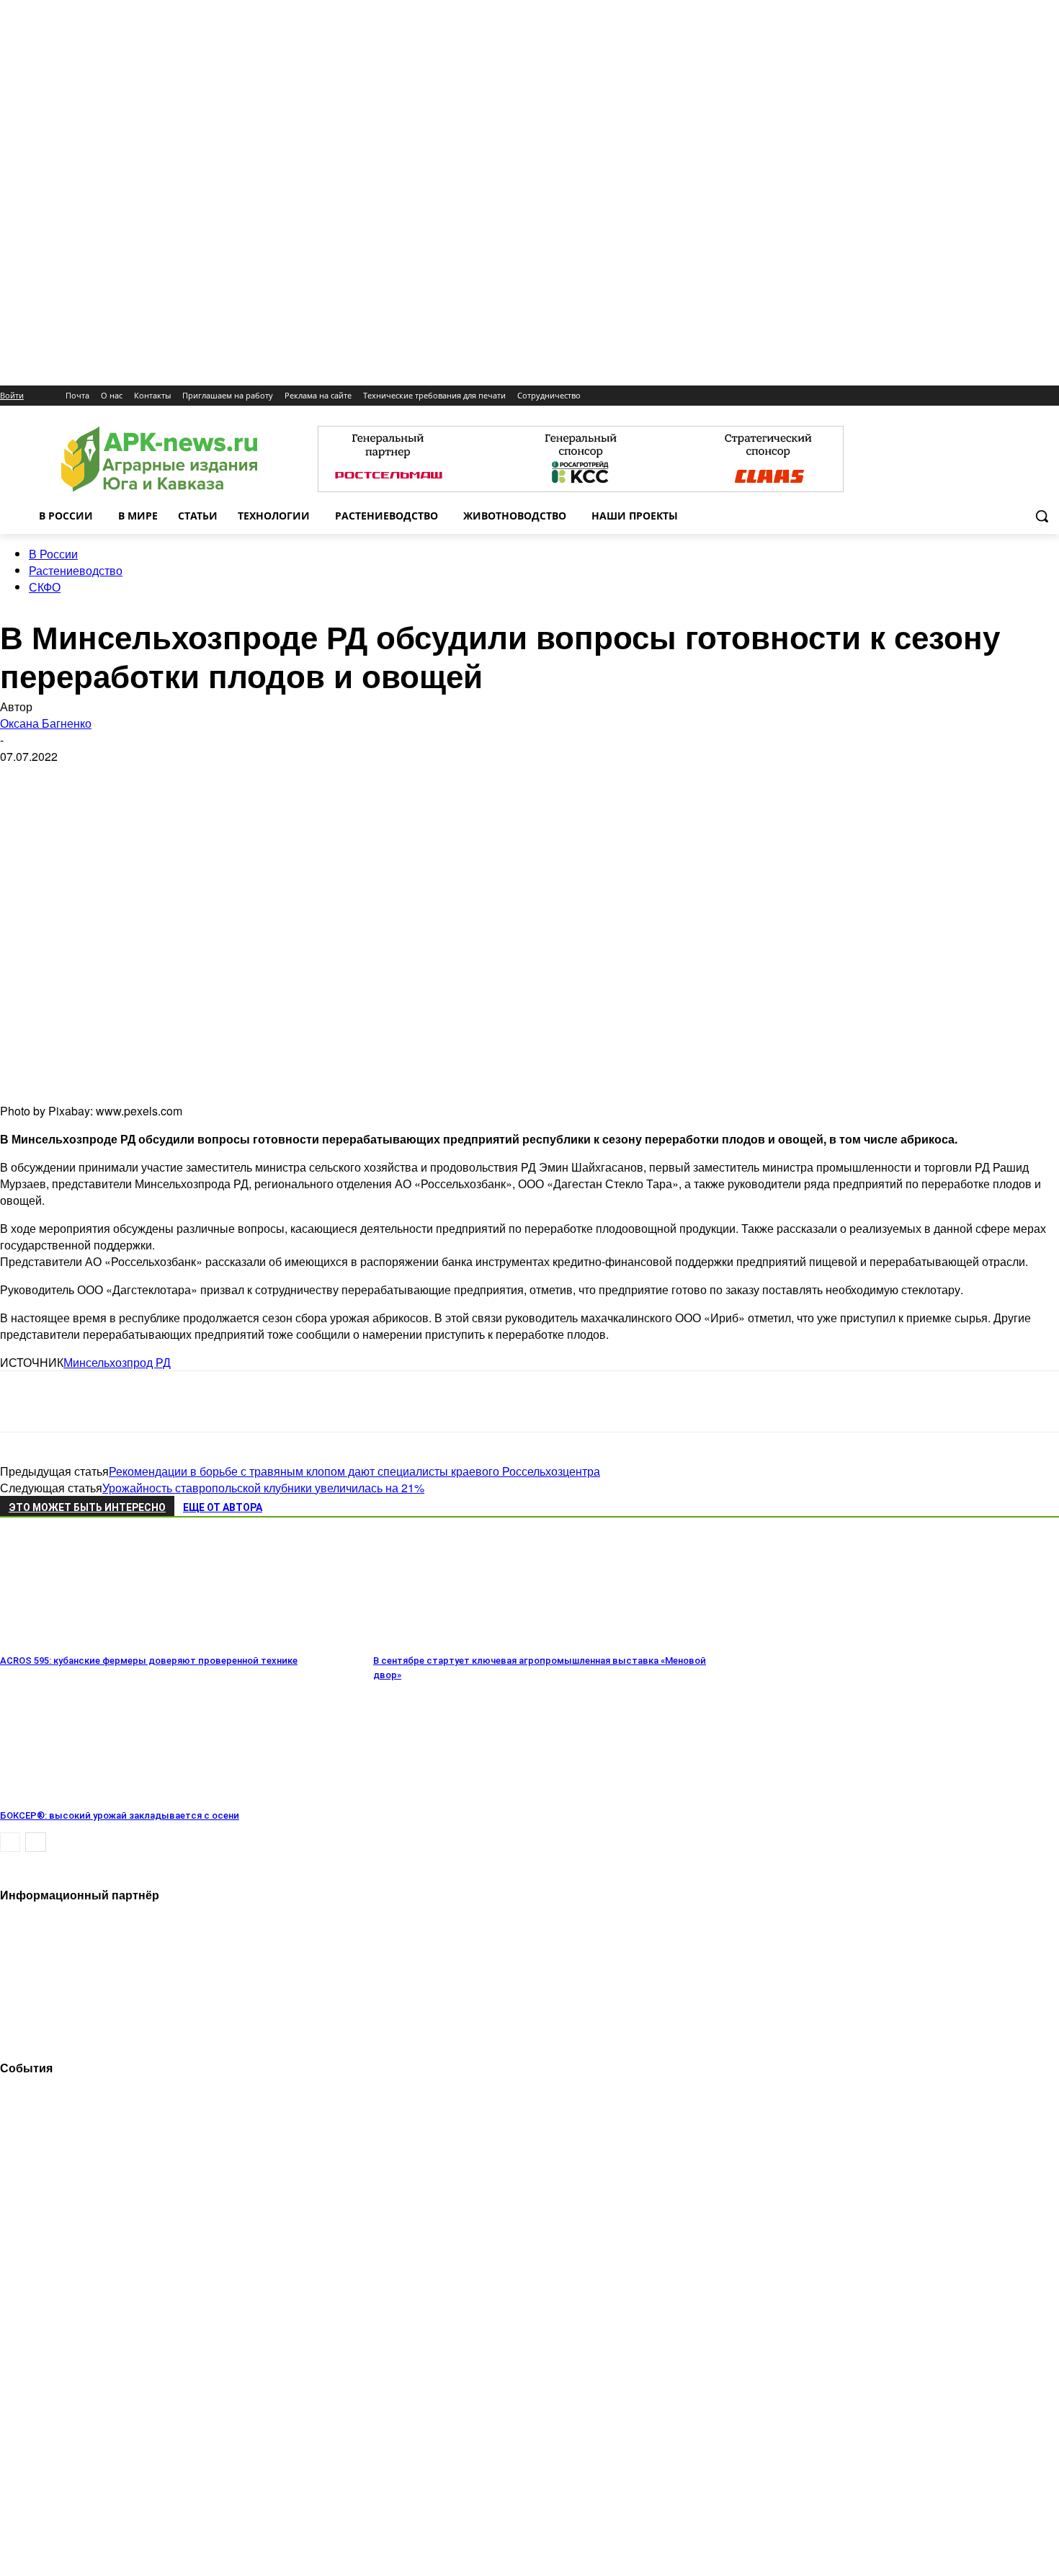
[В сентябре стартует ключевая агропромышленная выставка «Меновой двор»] (452, 1640)
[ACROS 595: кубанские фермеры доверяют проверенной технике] (79, 1640)
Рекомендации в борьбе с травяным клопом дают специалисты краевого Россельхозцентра (354, 1471)
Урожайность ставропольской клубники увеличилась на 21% (263, 1488)
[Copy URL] (177, 1401)
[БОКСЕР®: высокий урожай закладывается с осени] (79, 1795)
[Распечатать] (229, 1401)
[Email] (125, 1401)
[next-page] (36, 1842)
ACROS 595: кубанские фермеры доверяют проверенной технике (149, 1661)
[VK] (74, 1401)
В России (53, 554)
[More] (282, 1401)
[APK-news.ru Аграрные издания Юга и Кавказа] (159, 459)
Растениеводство (76, 570)
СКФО (45, 587)
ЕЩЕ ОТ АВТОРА (223, 1507)
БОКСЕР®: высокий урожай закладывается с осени (120, 1815)
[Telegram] (23, 1401)
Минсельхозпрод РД (117, 1362)
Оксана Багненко (46, 723)
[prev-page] (10, 1842)
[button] (1042, 516)
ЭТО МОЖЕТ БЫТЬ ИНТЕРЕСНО (87, 1507)
